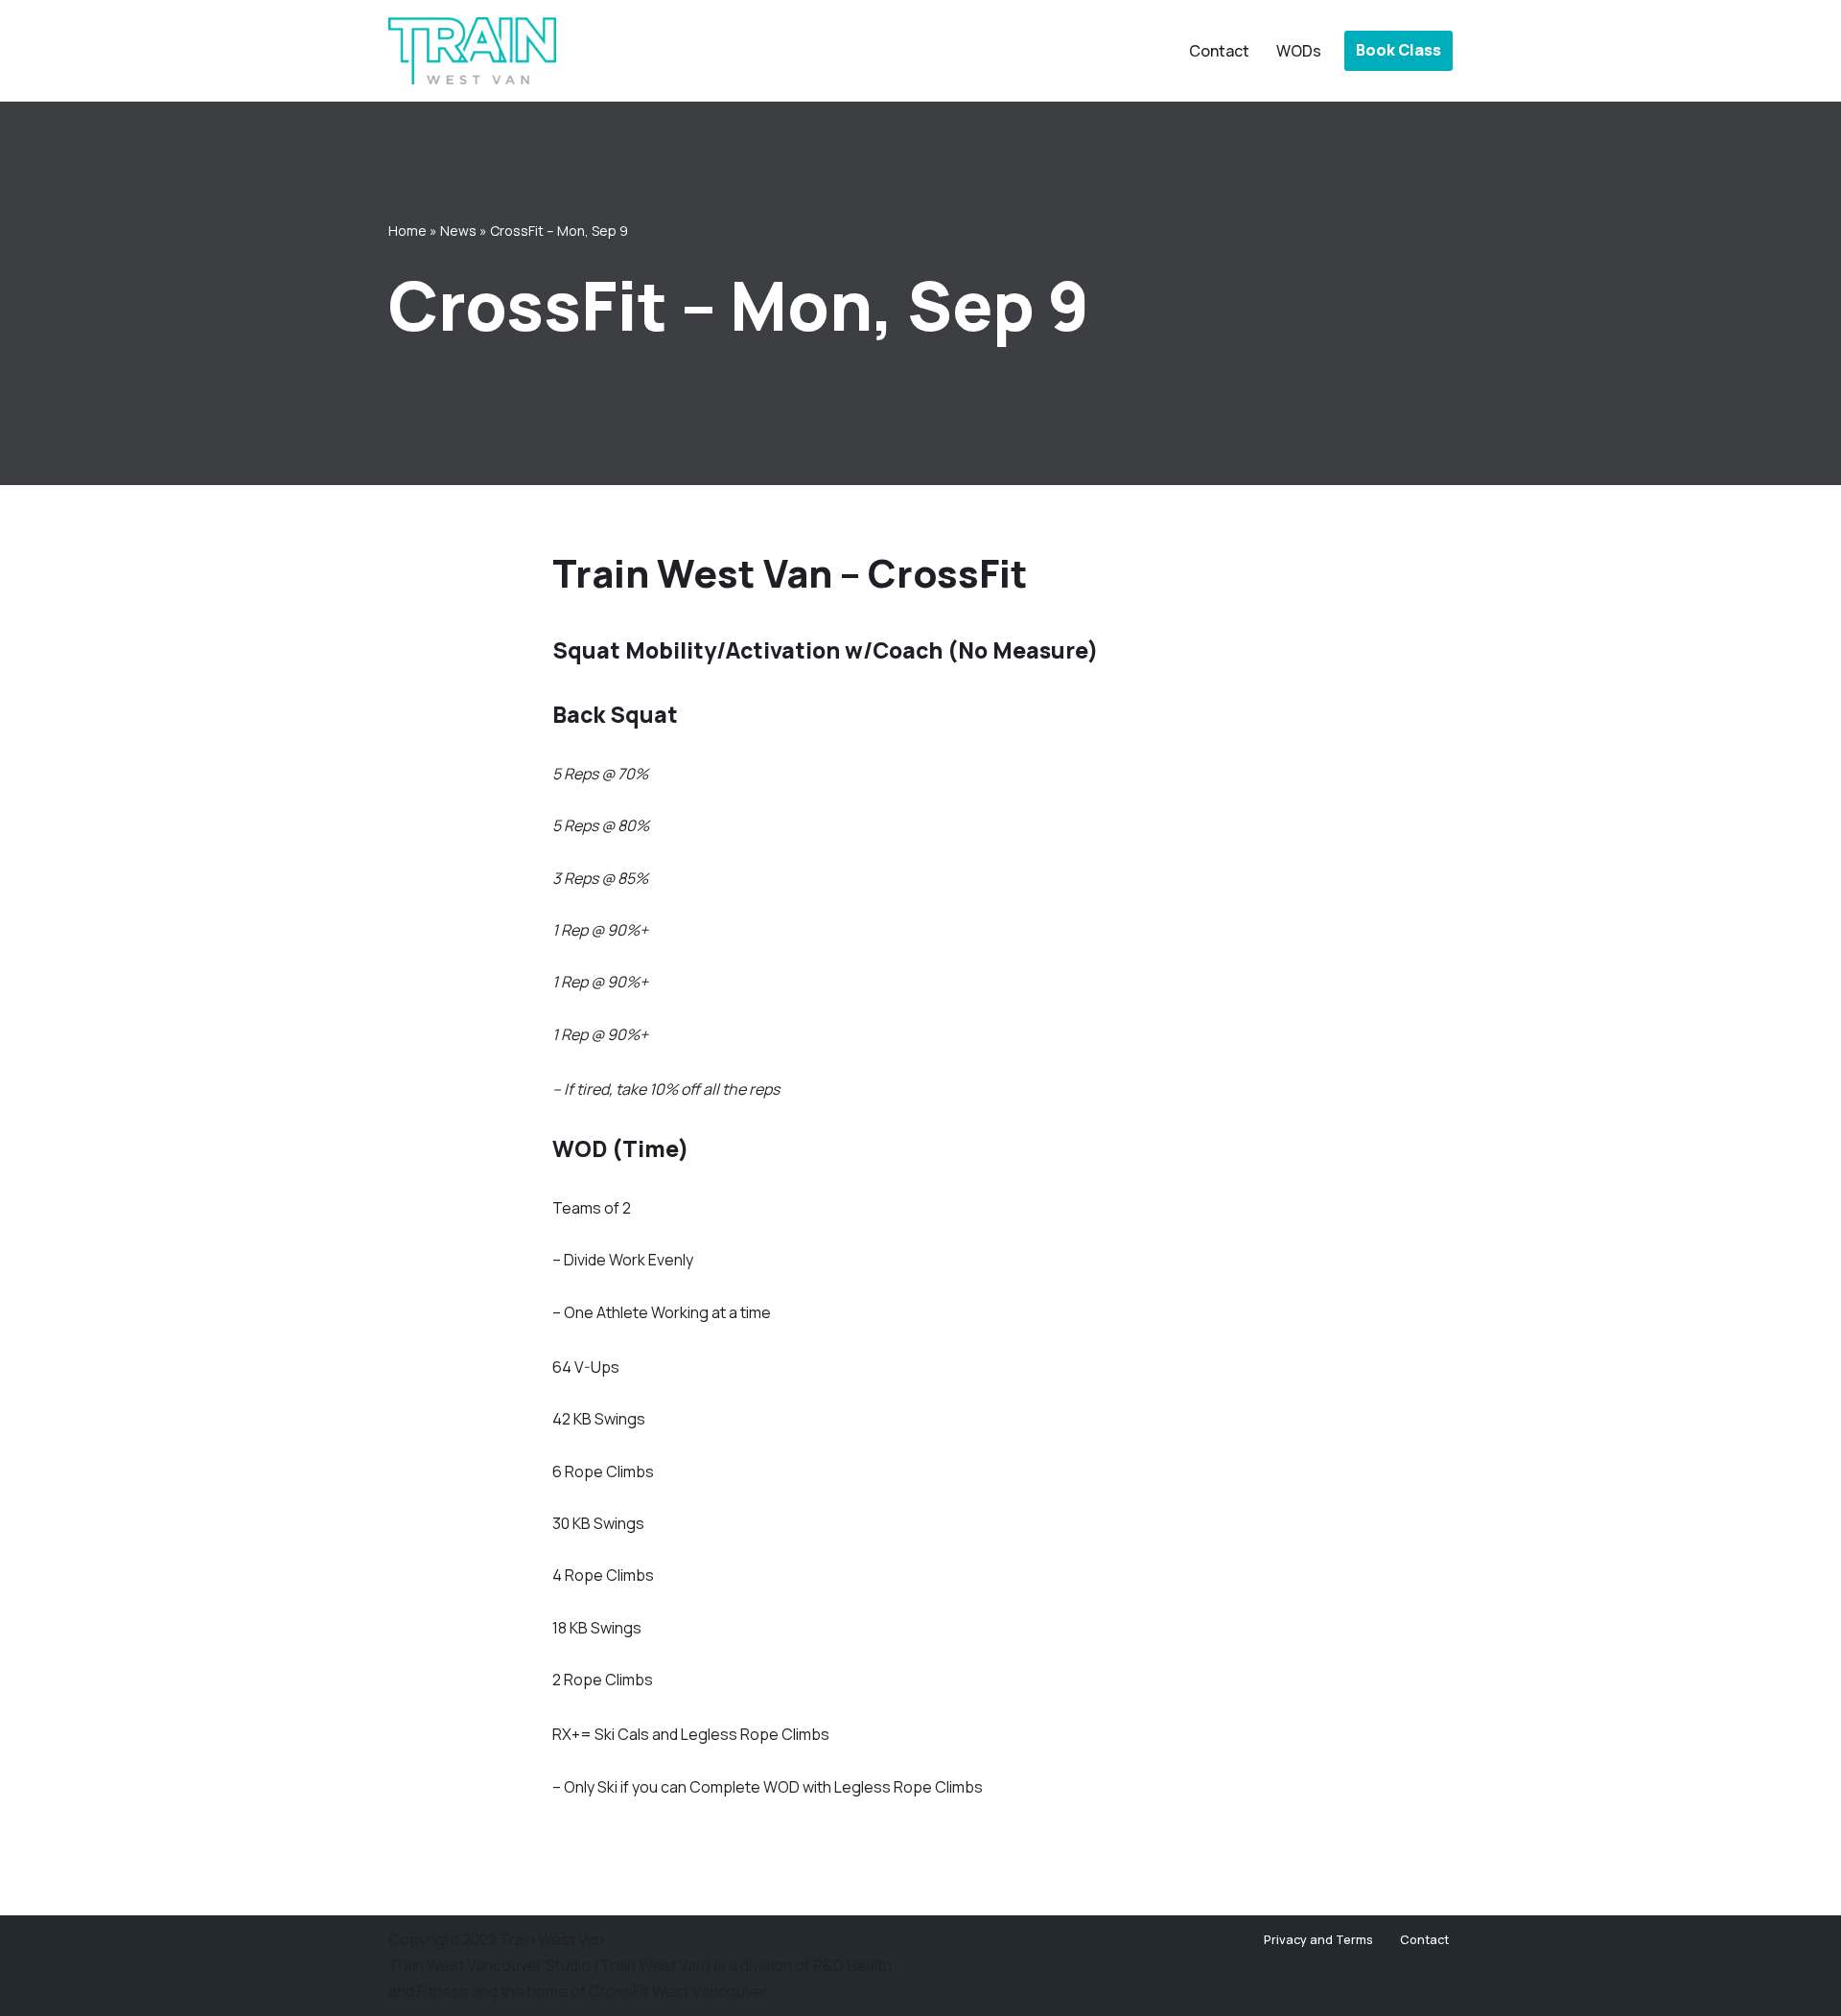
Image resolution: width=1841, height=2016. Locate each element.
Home (408, 231)
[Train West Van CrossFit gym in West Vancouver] (472, 51)
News (458, 231)
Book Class (1398, 50)
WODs (1299, 51)
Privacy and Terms (1318, 1939)
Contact (1219, 51)
